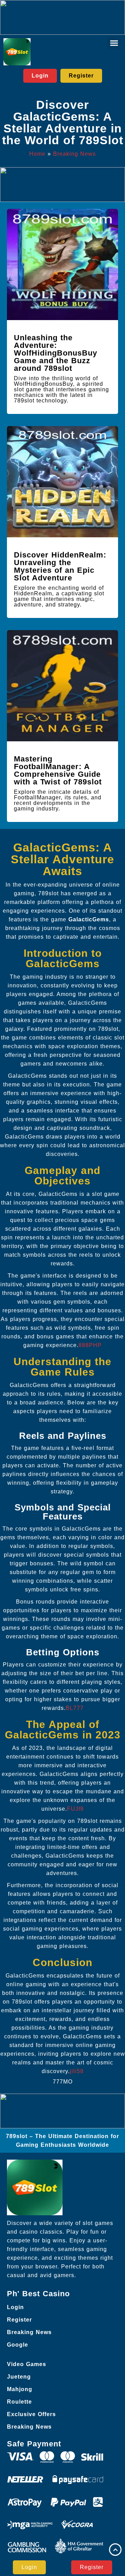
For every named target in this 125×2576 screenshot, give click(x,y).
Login (15, 2307)
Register (19, 2320)
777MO (63, 2082)
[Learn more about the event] (62, 17)
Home (37, 154)
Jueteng (19, 2377)
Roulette (19, 2402)
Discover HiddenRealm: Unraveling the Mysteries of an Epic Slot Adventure (60, 566)
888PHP (90, 1345)
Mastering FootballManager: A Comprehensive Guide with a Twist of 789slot (58, 770)
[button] (114, 43)
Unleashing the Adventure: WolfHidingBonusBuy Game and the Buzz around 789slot (56, 353)
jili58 (77, 2071)
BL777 (75, 1708)
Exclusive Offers (31, 2414)
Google (18, 2345)
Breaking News (74, 154)
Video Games (27, 2364)
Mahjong (20, 2389)
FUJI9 (75, 1809)
